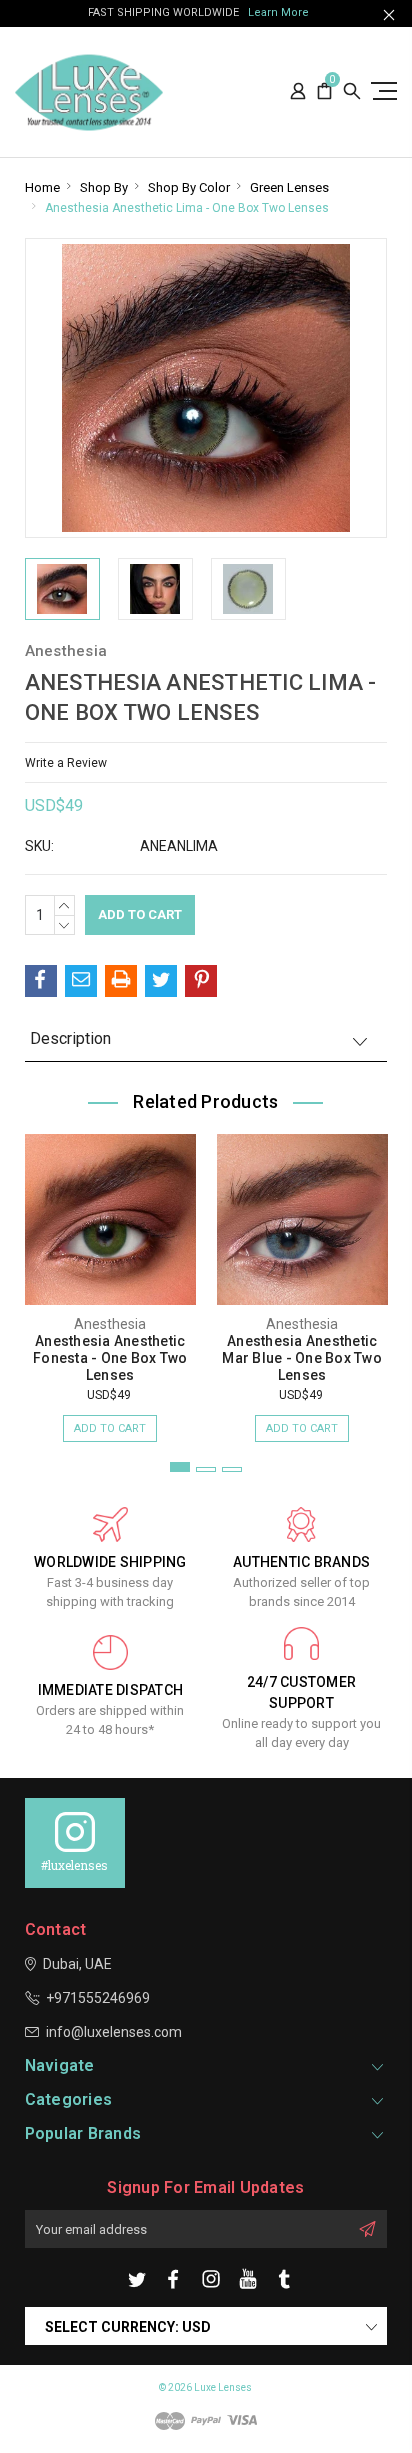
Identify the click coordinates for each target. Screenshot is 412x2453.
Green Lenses (289, 187)
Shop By (104, 187)
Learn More (278, 12)
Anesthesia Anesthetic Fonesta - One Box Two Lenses (110, 1358)
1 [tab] (180, 1467)
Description (70, 1038)
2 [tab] (206, 1469)
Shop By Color (189, 187)
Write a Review (66, 763)
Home (42, 187)
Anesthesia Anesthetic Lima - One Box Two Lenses (187, 208)
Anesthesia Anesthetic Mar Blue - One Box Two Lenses (302, 1358)
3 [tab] (232, 1469)
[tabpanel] (110, 1278)
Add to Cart (110, 1428)
